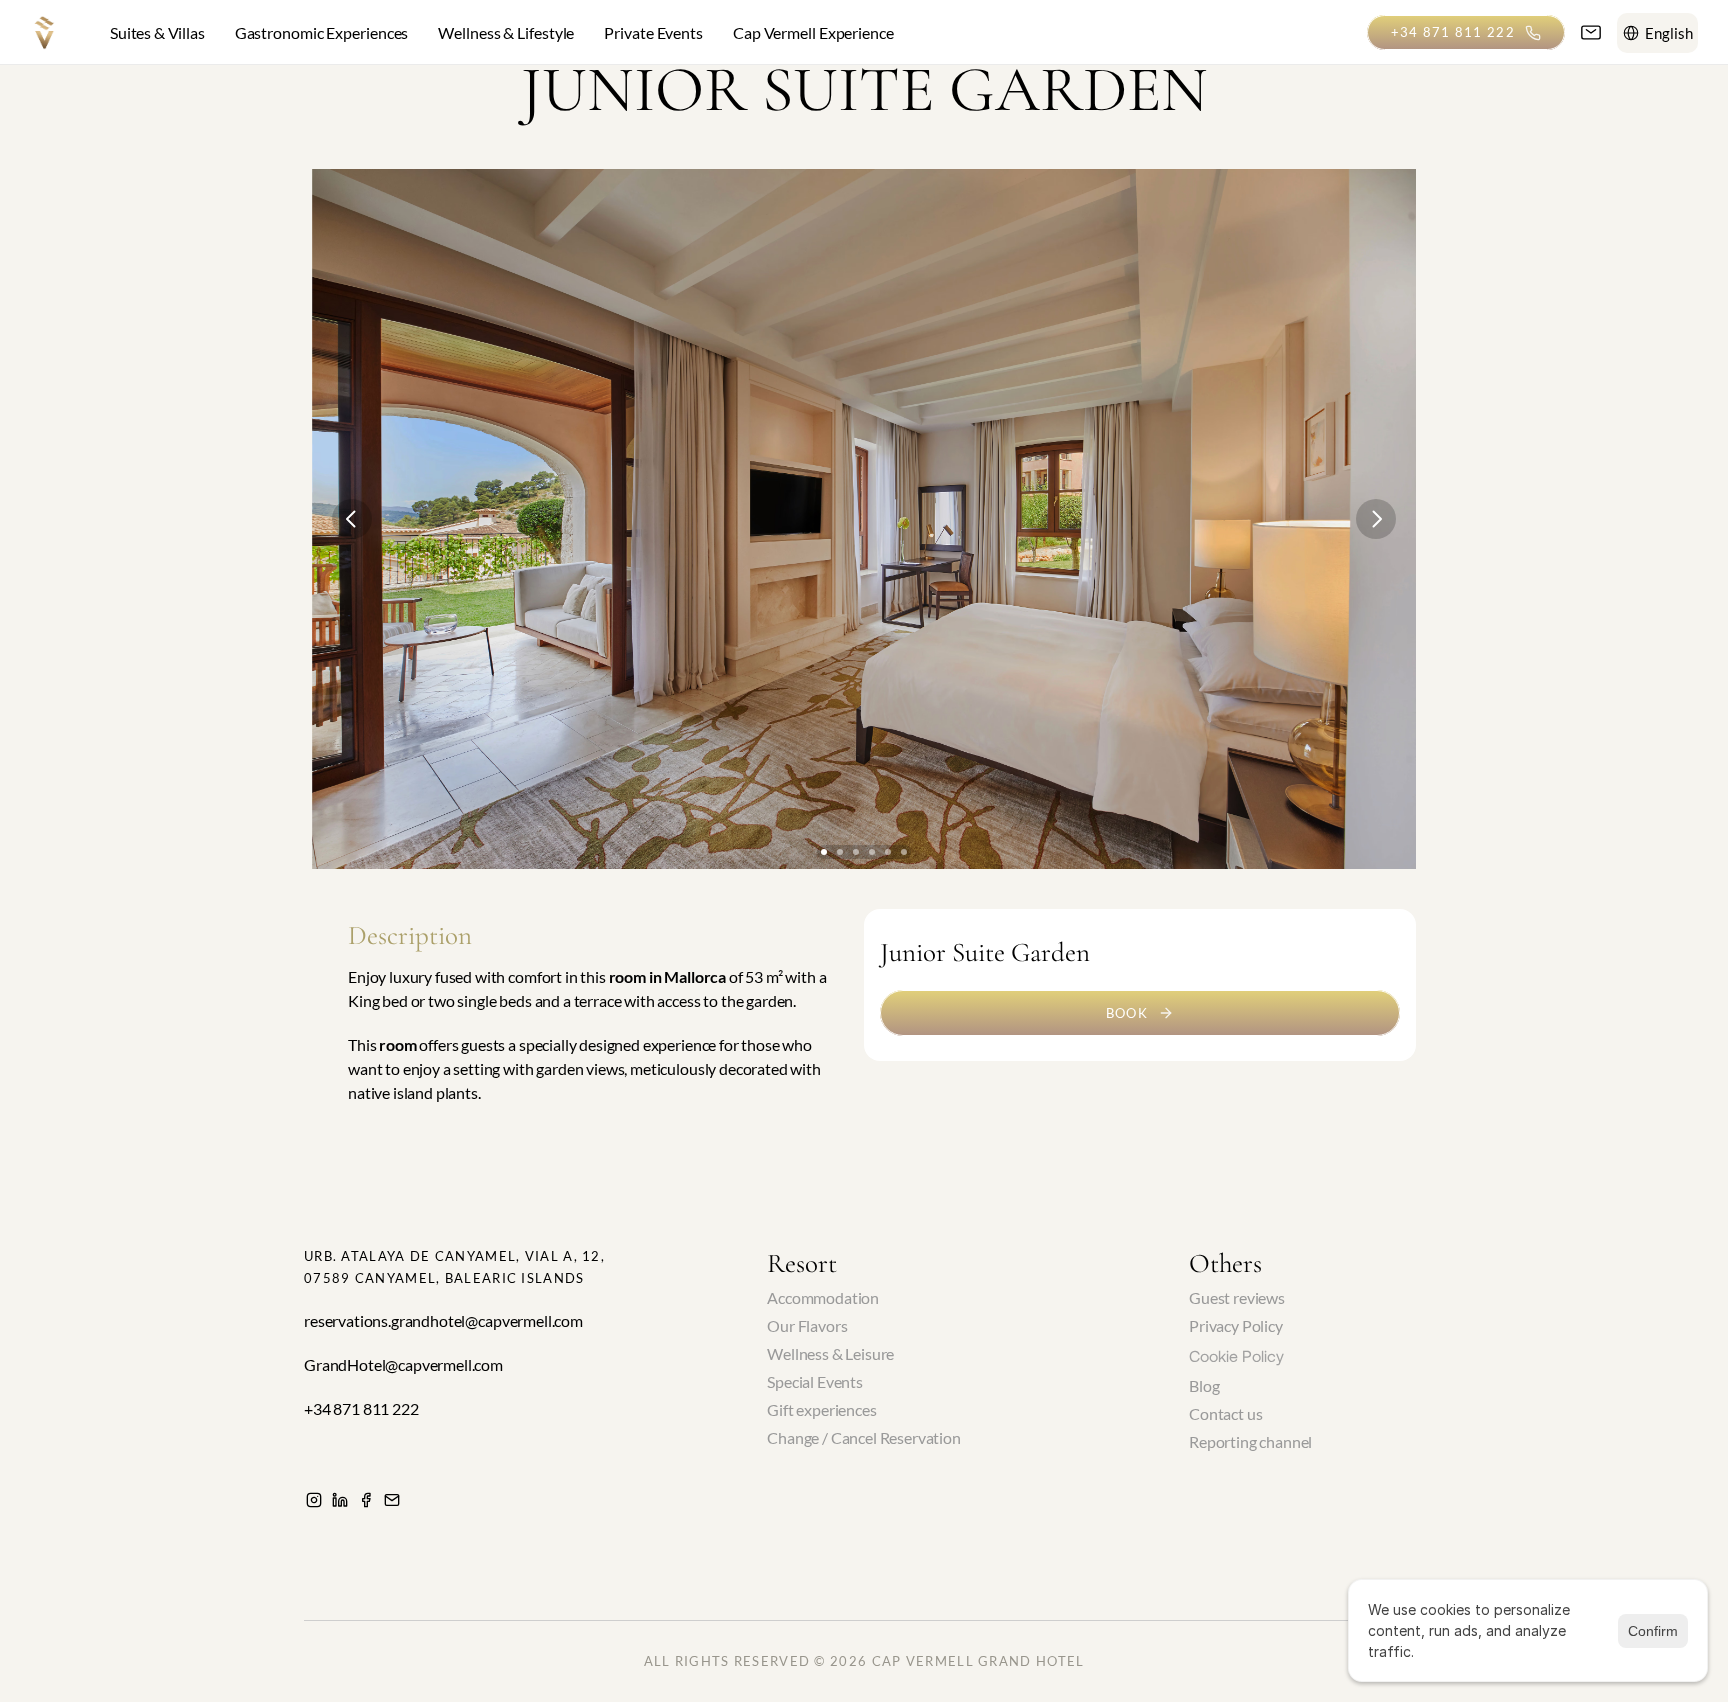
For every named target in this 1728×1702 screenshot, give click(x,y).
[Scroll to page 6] (903, 852)
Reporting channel (1250, 1441)
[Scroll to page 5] (888, 852)
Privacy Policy (1236, 1325)
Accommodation (823, 1297)
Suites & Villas (157, 32)
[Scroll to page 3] (856, 852)
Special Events (815, 1381)
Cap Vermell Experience (813, 32)
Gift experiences (821, 1409)
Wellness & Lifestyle (506, 32)
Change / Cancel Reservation (864, 1437)
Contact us (1225, 1413)
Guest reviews (1237, 1297)
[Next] (1376, 519)
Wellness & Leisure (830, 1353)
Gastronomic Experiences (322, 32)
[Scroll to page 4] (872, 852)
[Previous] (352, 519)
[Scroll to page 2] (840, 852)
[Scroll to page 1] (824, 852)
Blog (1204, 1385)
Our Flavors (807, 1325)
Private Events (653, 32)
